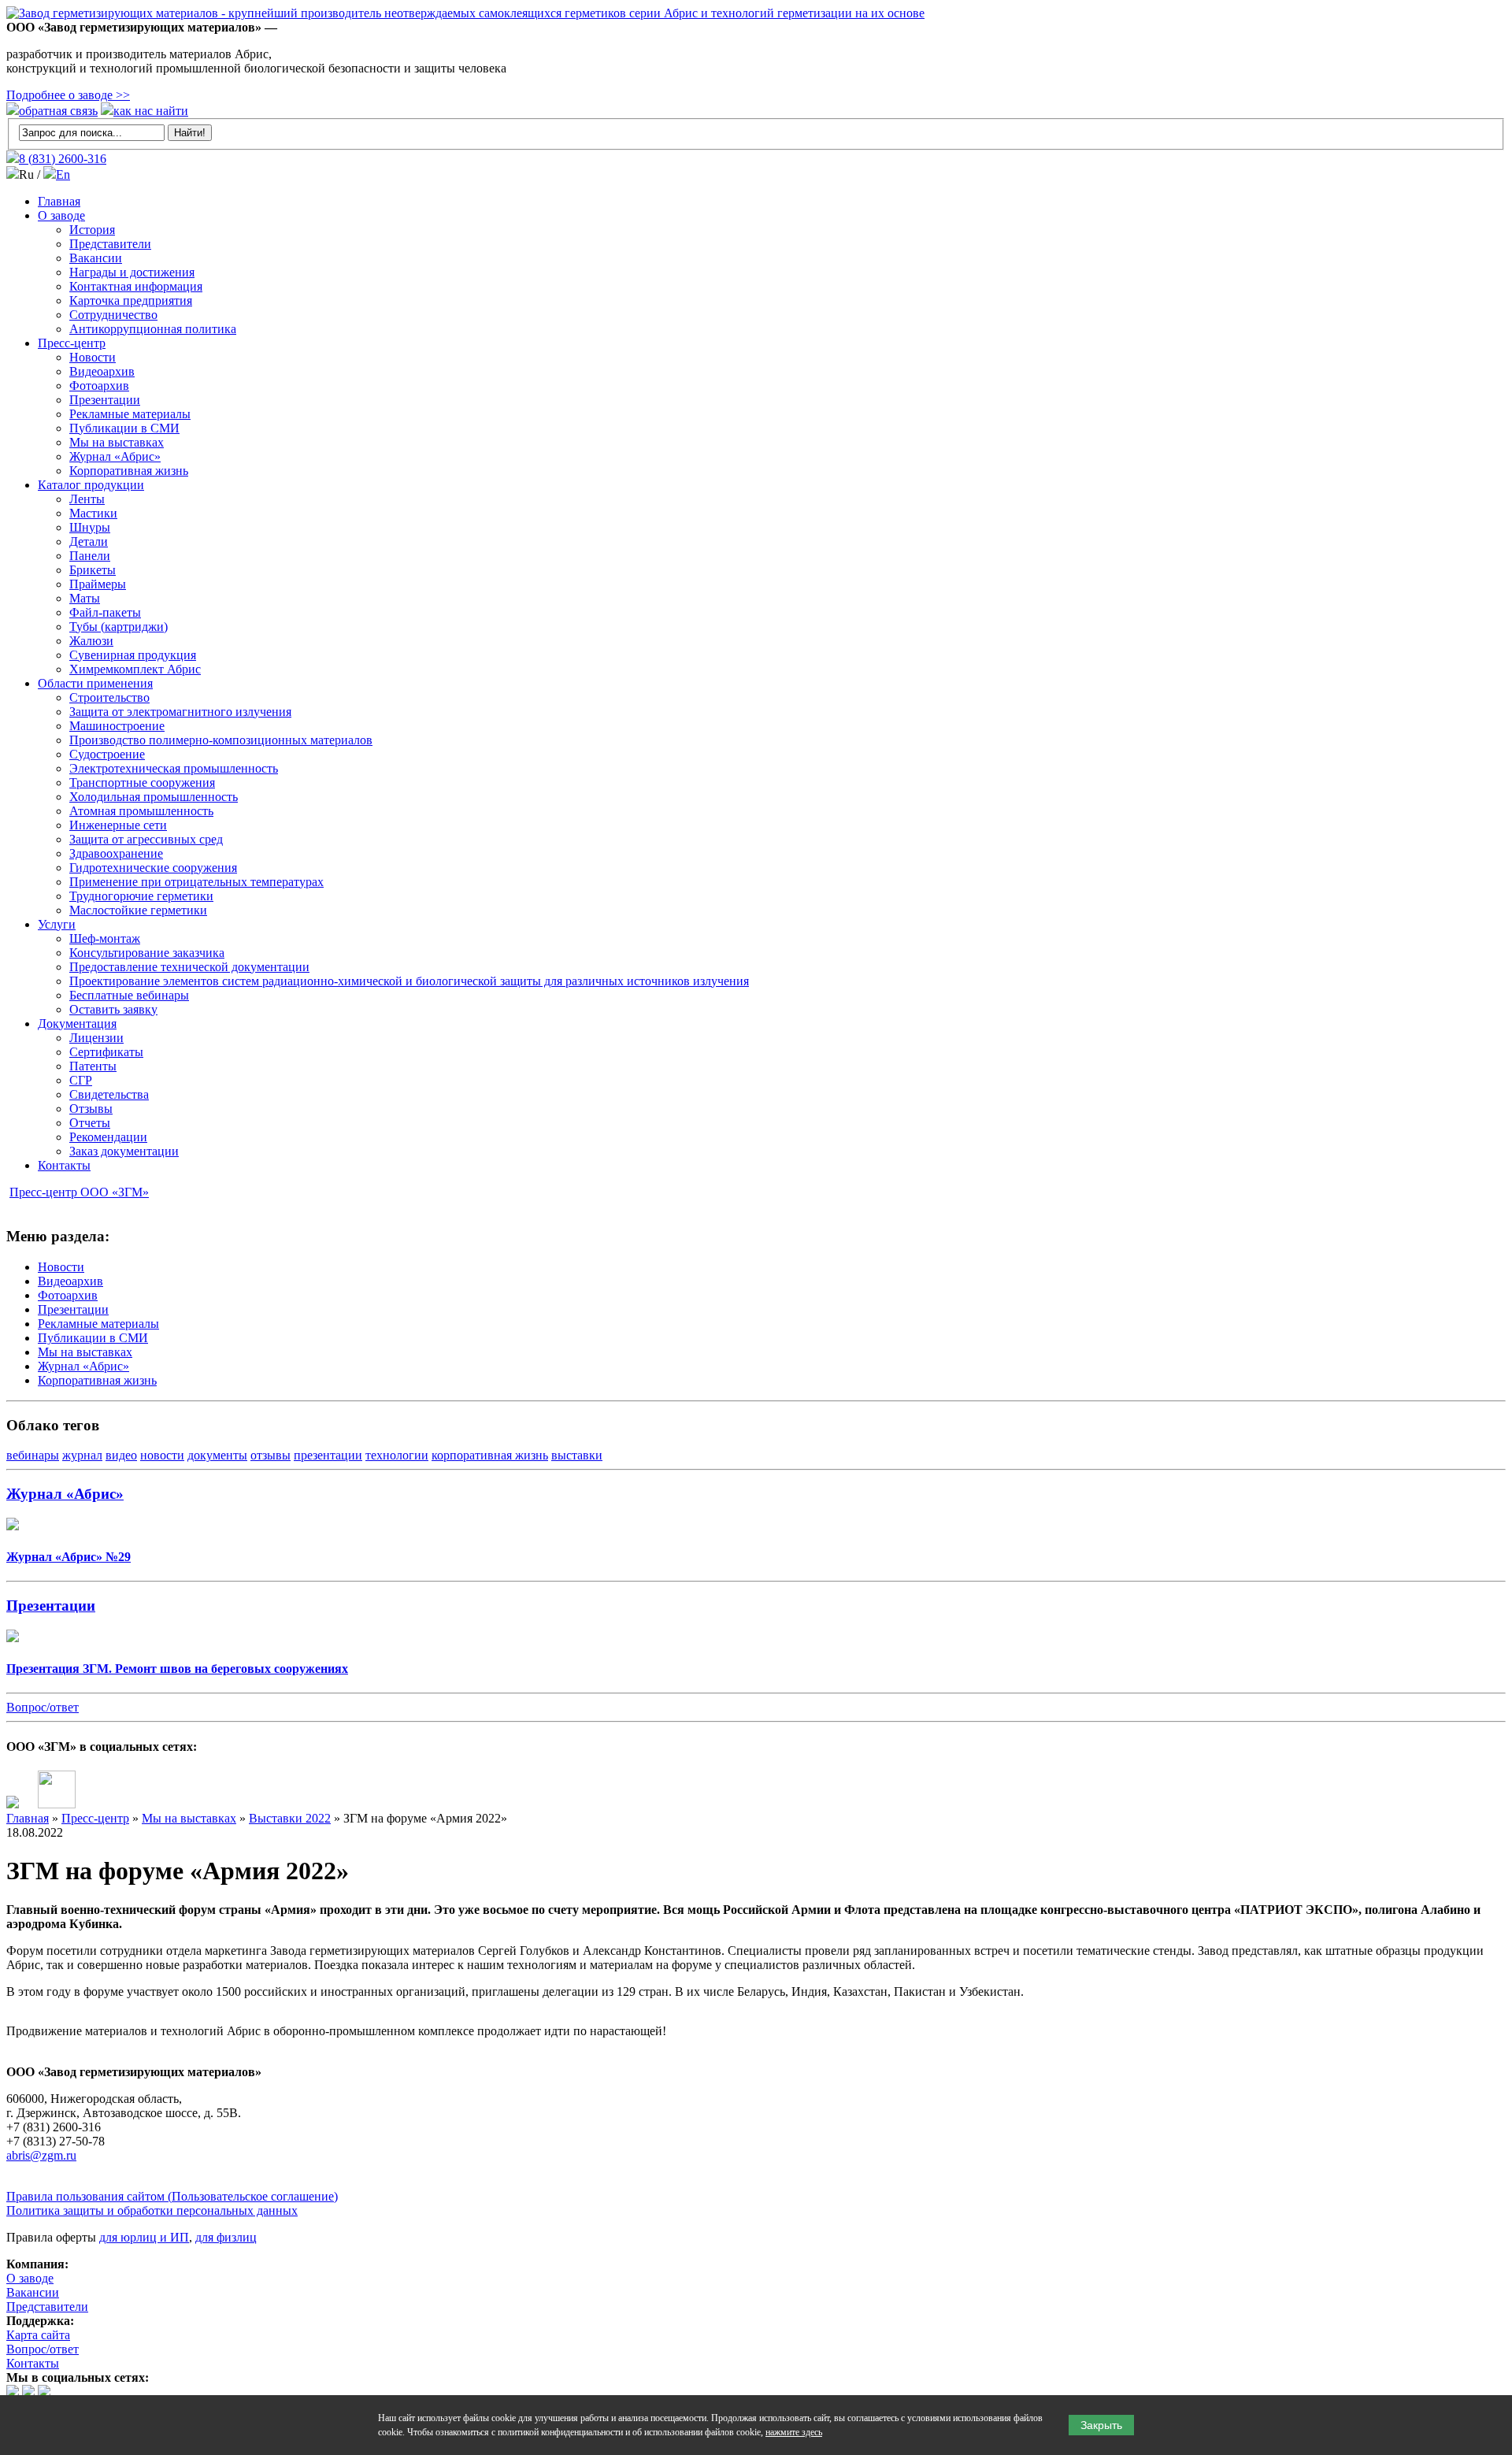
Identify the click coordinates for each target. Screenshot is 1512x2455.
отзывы (271, 1455)
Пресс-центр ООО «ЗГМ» (79, 1192)
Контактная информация (136, 286)
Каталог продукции (91, 485)
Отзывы (91, 1109)
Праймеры (98, 584)
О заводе (61, 215)
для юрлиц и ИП (144, 2237)
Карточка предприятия (131, 300)
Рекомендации (108, 1137)
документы (217, 1455)
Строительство (109, 697)
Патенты (93, 1066)
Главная (59, 201)
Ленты (87, 499)
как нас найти (151, 111)
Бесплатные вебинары (129, 995)
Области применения (95, 683)
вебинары (33, 1455)
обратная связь (58, 111)
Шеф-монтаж (105, 938)
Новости (93, 357)
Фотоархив (99, 386)
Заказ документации (124, 1151)
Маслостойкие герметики (138, 910)
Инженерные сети (118, 825)
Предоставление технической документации (189, 967)
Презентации (105, 400)
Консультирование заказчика (147, 953)
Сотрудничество (113, 315)
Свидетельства (109, 1094)
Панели (90, 556)
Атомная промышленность (141, 811)
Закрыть (1101, 2425)
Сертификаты (106, 1052)
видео (121, 1455)
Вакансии (96, 258)
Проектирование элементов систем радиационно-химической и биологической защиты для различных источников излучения (409, 981)
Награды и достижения (132, 272)
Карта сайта (38, 2335)
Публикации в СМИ (124, 428)
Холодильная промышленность (154, 797)
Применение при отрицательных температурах (196, 882)
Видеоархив (102, 371)
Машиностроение (117, 726)
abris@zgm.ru (41, 2155)
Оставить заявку (113, 1009)
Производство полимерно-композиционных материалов (221, 740)
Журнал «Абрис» (115, 456)
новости (162, 1455)
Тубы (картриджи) (119, 627)
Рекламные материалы (130, 414)
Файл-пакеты (105, 612)
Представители (110, 244)
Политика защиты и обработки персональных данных (152, 2210)
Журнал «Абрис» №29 (69, 1557)
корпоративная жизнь (490, 1455)
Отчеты (90, 1123)
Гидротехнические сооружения (153, 868)
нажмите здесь (794, 2432)
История (92, 230)
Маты (85, 598)
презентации (328, 1455)
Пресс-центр (72, 343)
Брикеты (93, 570)
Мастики (93, 513)
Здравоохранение (116, 853)
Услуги (57, 924)
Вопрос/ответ (43, 1707)
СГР (81, 1080)
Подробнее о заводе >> (68, 95)
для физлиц (226, 2237)
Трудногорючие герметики (141, 896)
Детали (89, 541)
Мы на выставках (117, 442)
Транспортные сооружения (142, 782)
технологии (397, 1455)
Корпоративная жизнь (129, 471)
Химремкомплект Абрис (135, 669)
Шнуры (90, 527)
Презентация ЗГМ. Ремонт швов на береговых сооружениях (177, 1669)
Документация (77, 1024)
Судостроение (107, 754)
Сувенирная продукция (133, 655)
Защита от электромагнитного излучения (180, 712)
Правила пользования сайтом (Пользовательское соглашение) (172, 2196)
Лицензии (96, 1038)
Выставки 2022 (290, 1818)
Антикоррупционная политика (153, 329)
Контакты (64, 1165)
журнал (82, 1455)
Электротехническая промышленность (174, 768)
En (63, 174)
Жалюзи (91, 641)
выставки (577, 1455)
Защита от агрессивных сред (146, 839)
